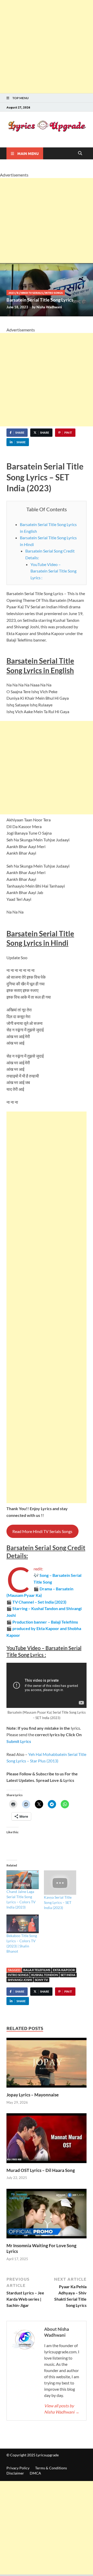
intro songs (54, 293)
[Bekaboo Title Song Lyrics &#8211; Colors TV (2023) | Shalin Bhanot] (23, 1924)
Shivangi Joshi (20, 1980)
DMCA (35, 2473)
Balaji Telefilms (37, 1970)
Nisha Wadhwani (49, 307)
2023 (12, 293)
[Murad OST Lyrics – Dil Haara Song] (47, 2140)
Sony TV (41, 1980)
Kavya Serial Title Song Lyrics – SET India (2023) (58, 1902)
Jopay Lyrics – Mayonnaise (33, 2095)
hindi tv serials (32, 293)
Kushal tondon (45, 1975)
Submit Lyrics (19, 1741)
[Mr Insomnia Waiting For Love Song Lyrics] (47, 2215)
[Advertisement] (47, 47)
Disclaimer (15, 2473)
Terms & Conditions (51, 2468)
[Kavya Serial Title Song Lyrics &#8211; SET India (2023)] (60, 1883)
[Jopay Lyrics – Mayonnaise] (47, 2064)
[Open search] (80, 153)
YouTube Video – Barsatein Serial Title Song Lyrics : (53, 571)
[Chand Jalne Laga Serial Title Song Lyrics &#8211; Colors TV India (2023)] (23, 1880)
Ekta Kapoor (64, 1970)
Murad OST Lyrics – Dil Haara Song (41, 2170)
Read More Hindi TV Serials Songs (42, 1531)
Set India (68, 1975)
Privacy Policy (18, 2468)
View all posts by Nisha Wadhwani (62, 2409)
